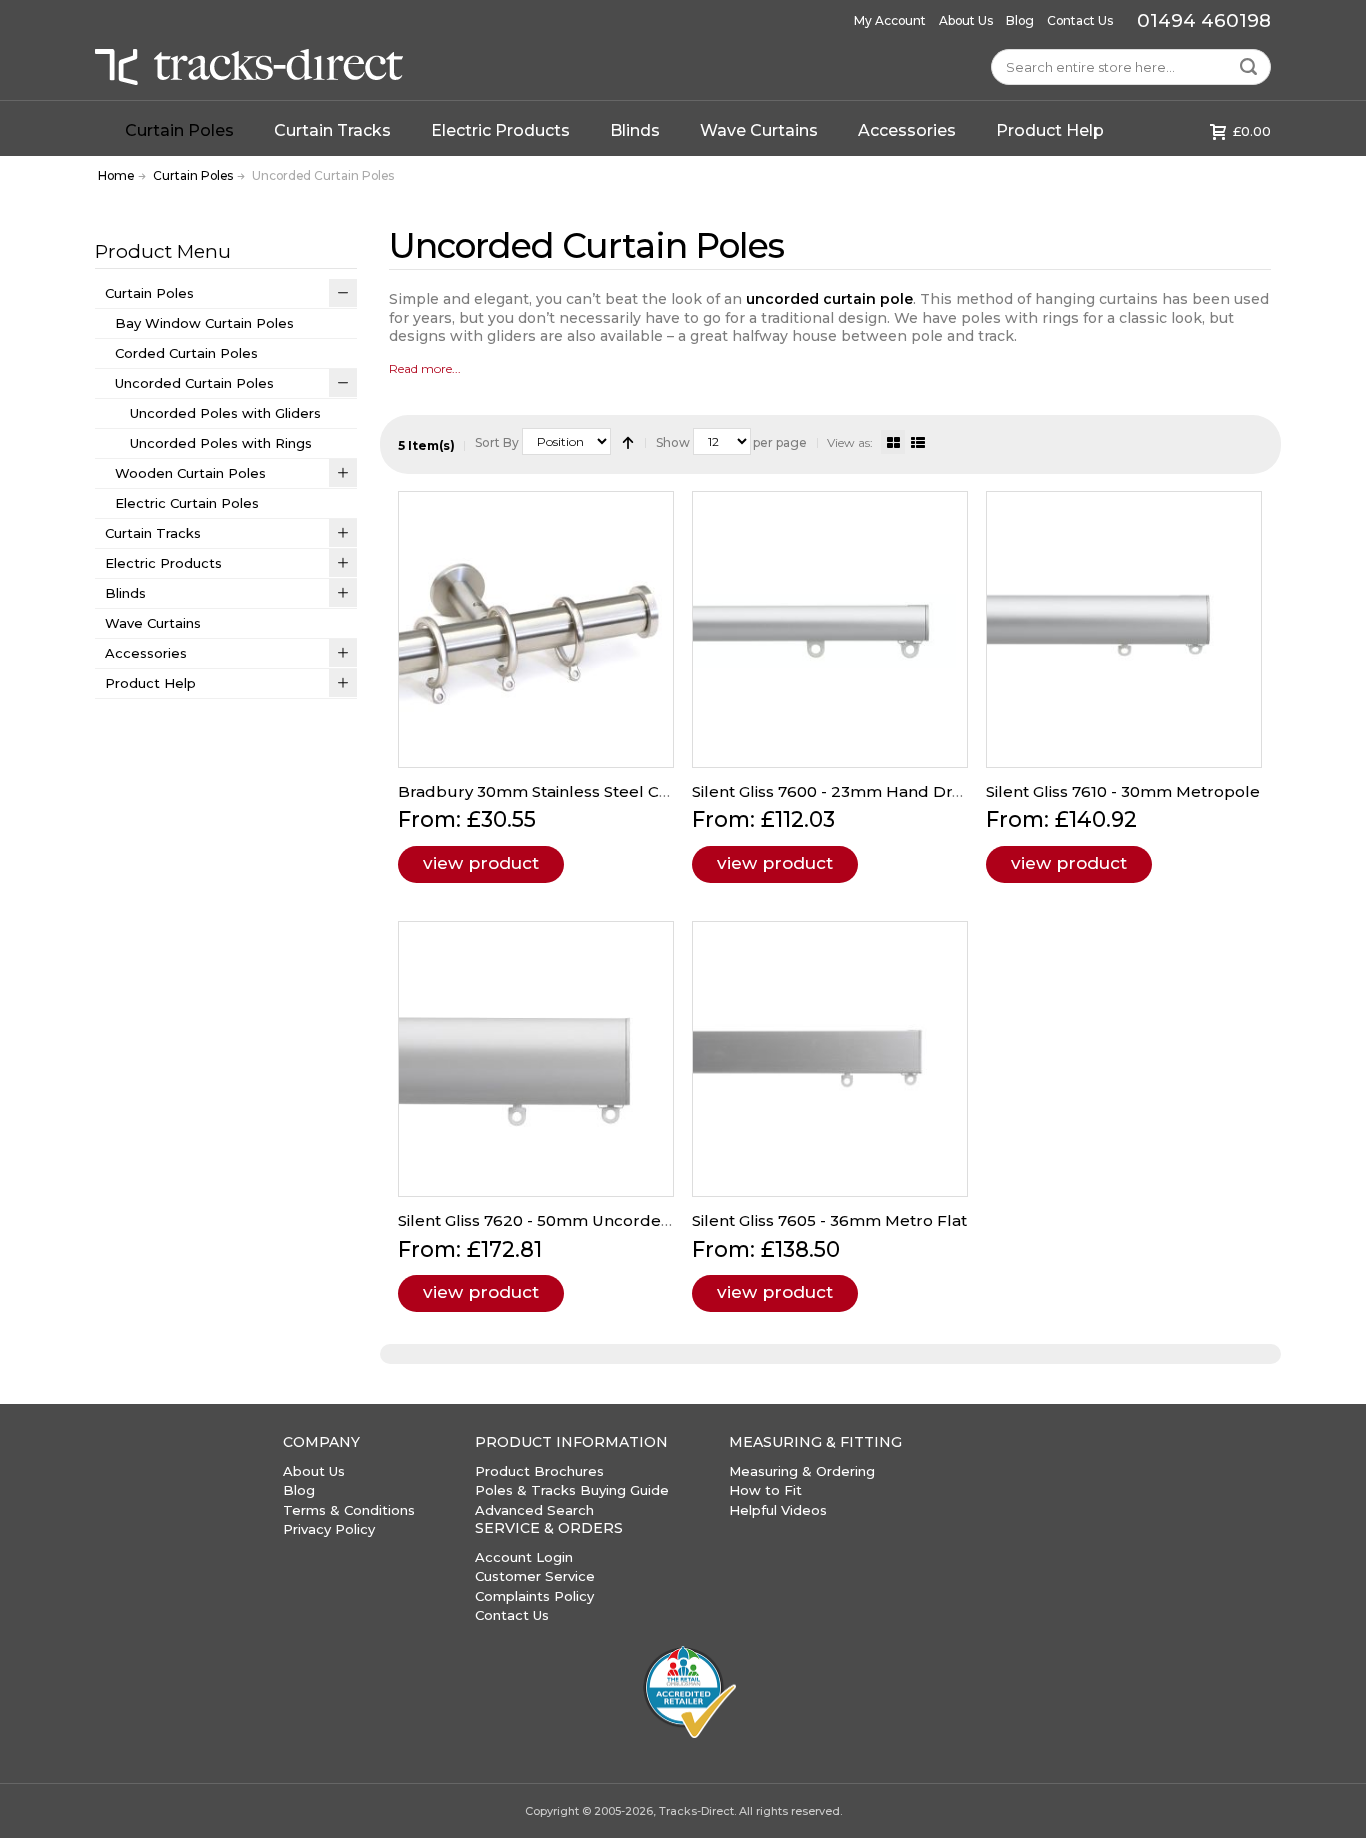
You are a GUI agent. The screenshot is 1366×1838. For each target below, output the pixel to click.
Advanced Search (534, 1510)
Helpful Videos (778, 1510)
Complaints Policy (534, 1596)
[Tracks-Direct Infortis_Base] (249, 67)
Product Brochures (539, 1471)
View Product (481, 863)
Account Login (524, 1557)
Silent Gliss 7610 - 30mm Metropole (1123, 791)
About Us (966, 20)
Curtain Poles (193, 175)
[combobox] (1131, 67)
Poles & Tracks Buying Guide (572, 1490)
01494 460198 (1204, 20)
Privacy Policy (329, 1529)
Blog (1020, 20)
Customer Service (535, 1576)
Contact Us (1080, 20)
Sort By (497, 442)
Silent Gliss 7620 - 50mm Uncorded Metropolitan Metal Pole (632, 1220)
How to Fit (765, 1490)
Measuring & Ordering (802, 1471)
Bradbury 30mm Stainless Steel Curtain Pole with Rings (613, 791)
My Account (890, 20)
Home (116, 175)
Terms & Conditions (349, 1510)
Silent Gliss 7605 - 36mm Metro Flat (829, 1220)
